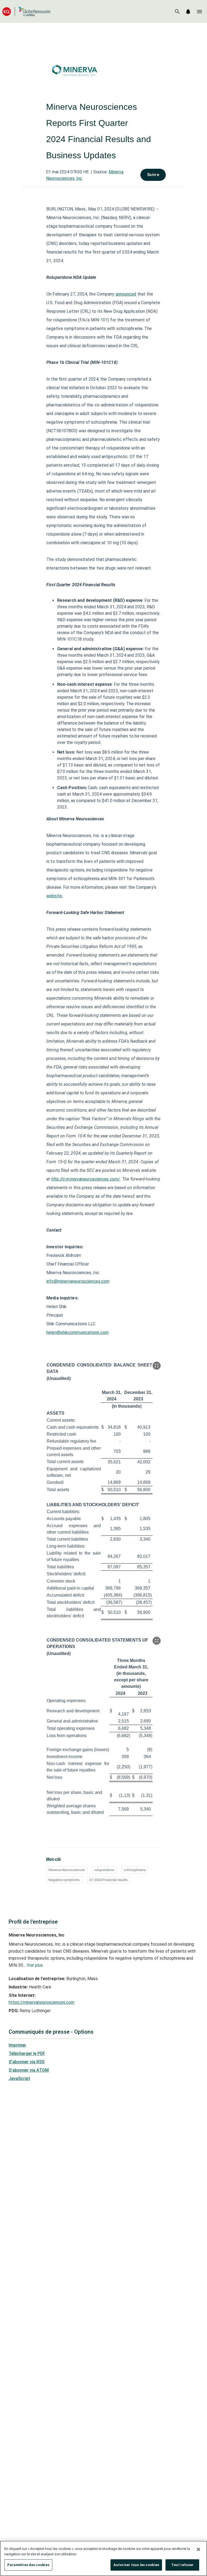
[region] (103, 2558)
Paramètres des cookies (28, 2565)
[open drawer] (199, 12)
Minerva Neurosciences (67, 1870)
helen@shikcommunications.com (77, 1332)
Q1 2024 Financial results (108, 1880)
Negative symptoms (64, 1880)
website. (55, 896)
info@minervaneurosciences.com (78, 1281)
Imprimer (17, 2045)
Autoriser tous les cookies (136, 2565)
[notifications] (188, 12)
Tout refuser (182, 2565)
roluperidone (104, 1870)
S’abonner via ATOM (29, 2070)
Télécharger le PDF (27, 2053)
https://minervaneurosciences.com (42, 2002)
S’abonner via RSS (27, 2062)
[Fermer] (198, 2549)
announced (126, 294)
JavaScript (19, 2078)
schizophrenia (135, 1870)
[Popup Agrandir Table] (157, 1366)
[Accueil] (26, 11)
